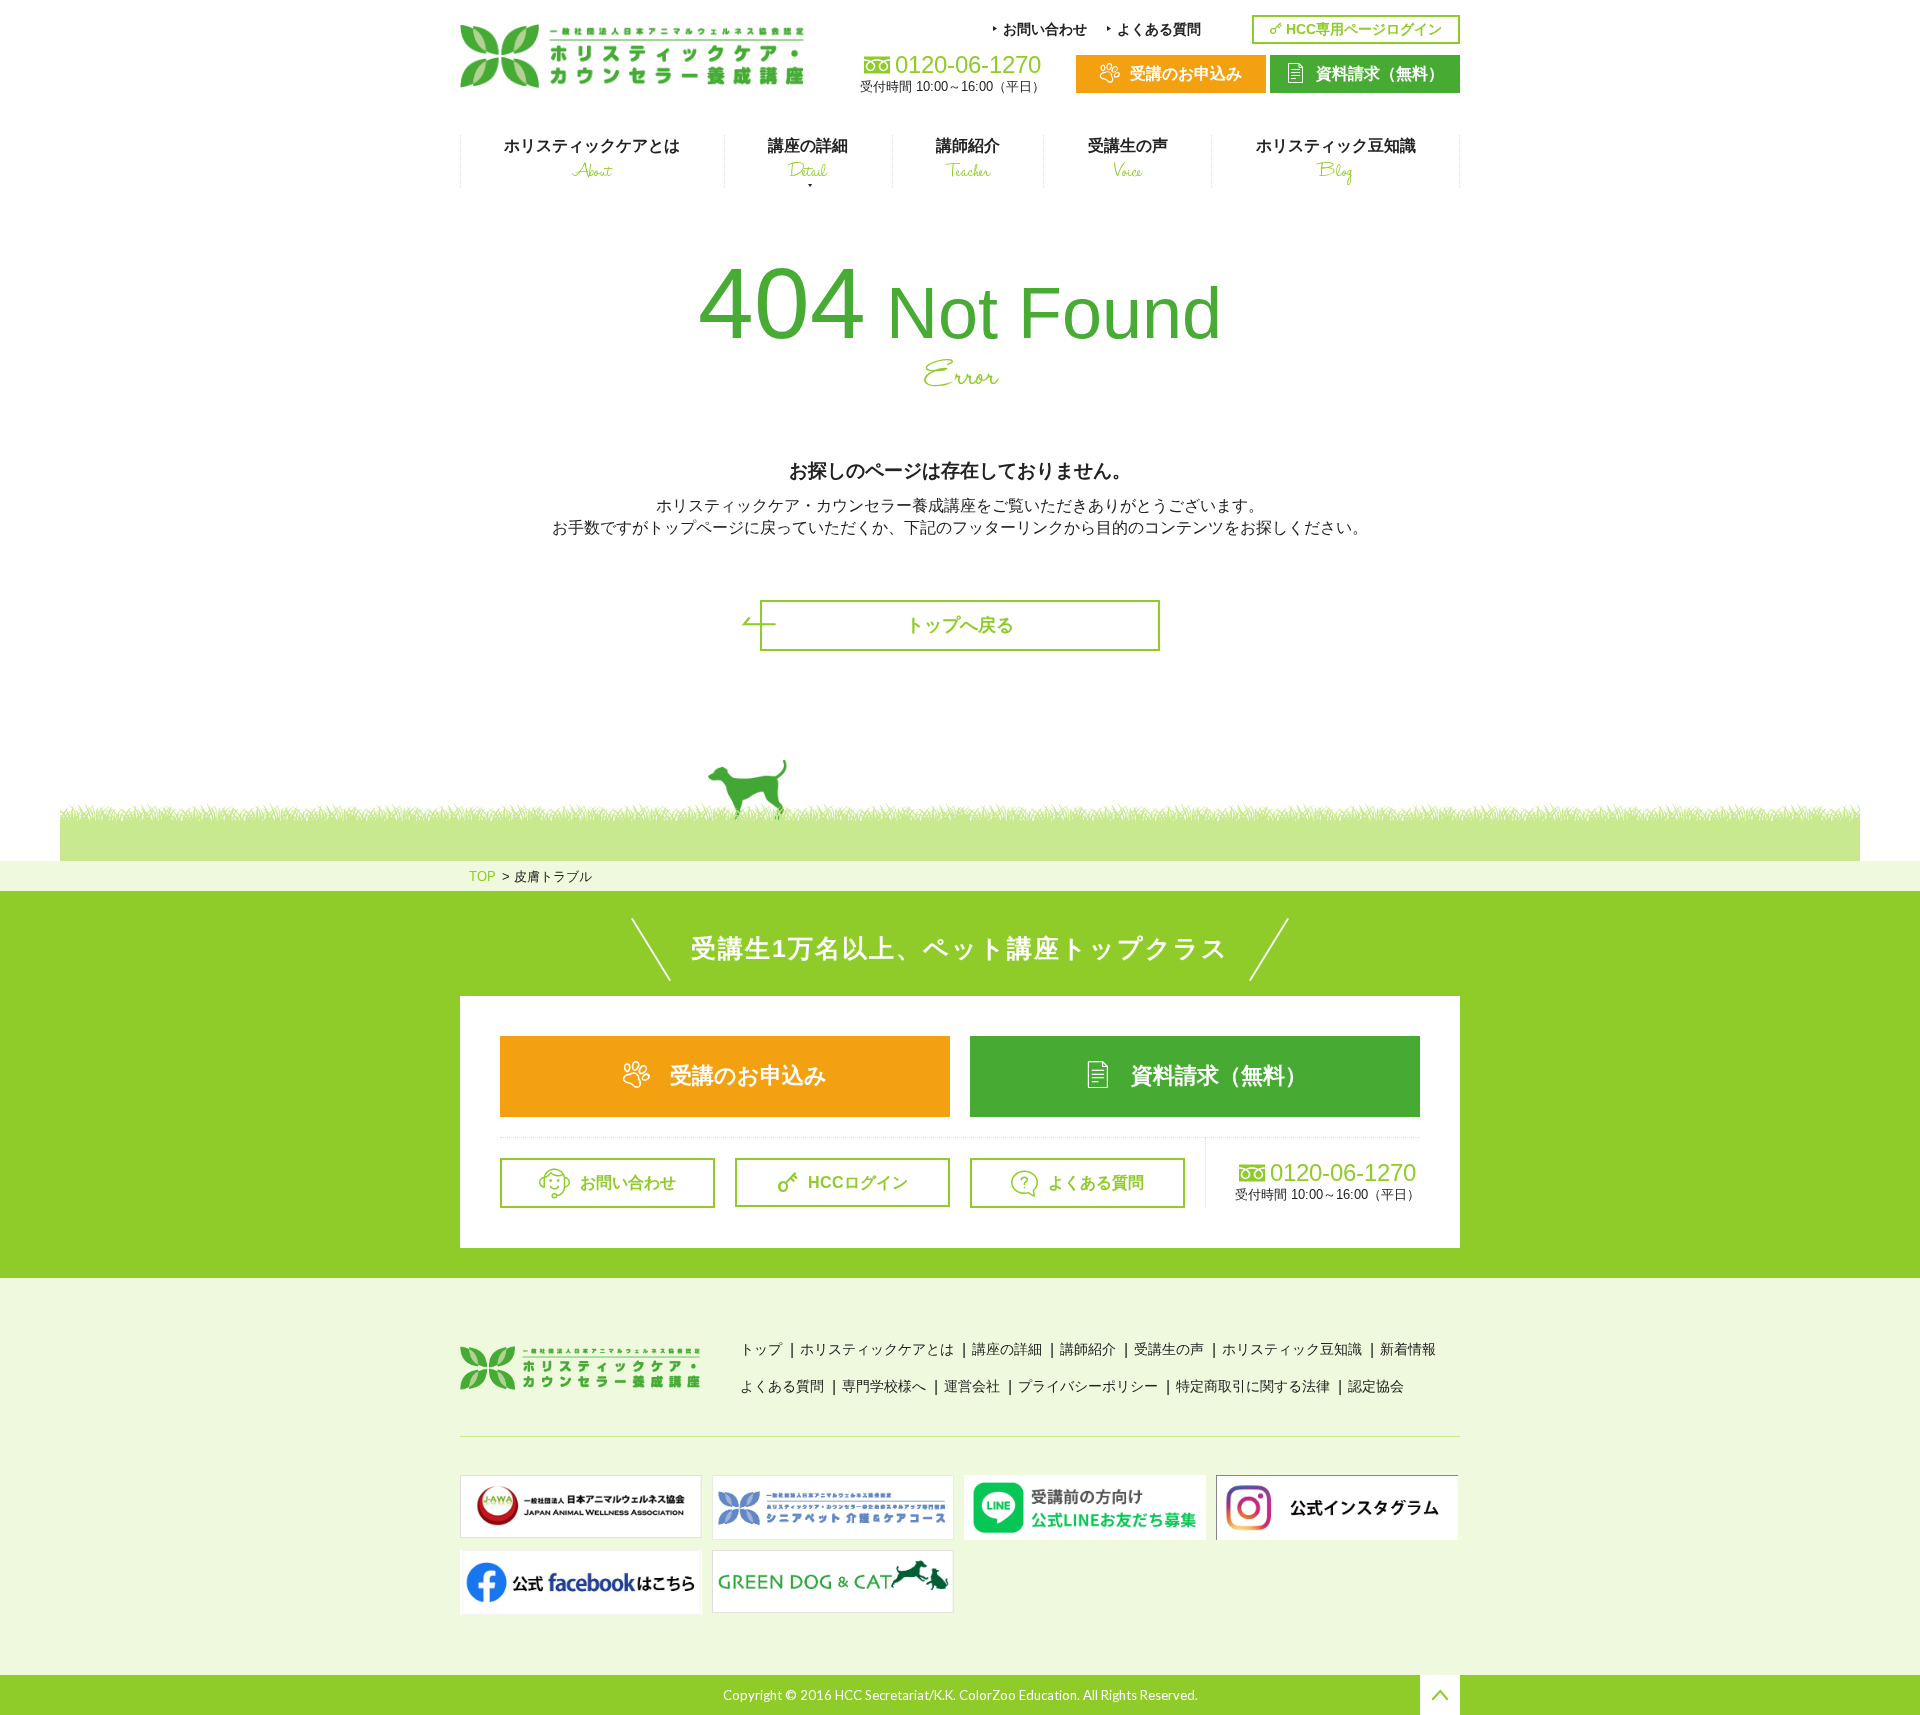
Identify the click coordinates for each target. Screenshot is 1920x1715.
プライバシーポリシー (1088, 1386)
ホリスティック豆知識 (1292, 1349)
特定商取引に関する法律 (1253, 1386)
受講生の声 (1169, 1349)
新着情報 (1408, 1349)
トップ (761, 1349)
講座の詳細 (1007, 1349)
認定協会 (1376, 1386)
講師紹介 (1088, 1349)
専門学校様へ (884, 1386)
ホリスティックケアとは (877, 1349)
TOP (482, 876)
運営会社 (972, 1386)
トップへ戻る (960, 625)
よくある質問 (782, 1386)
